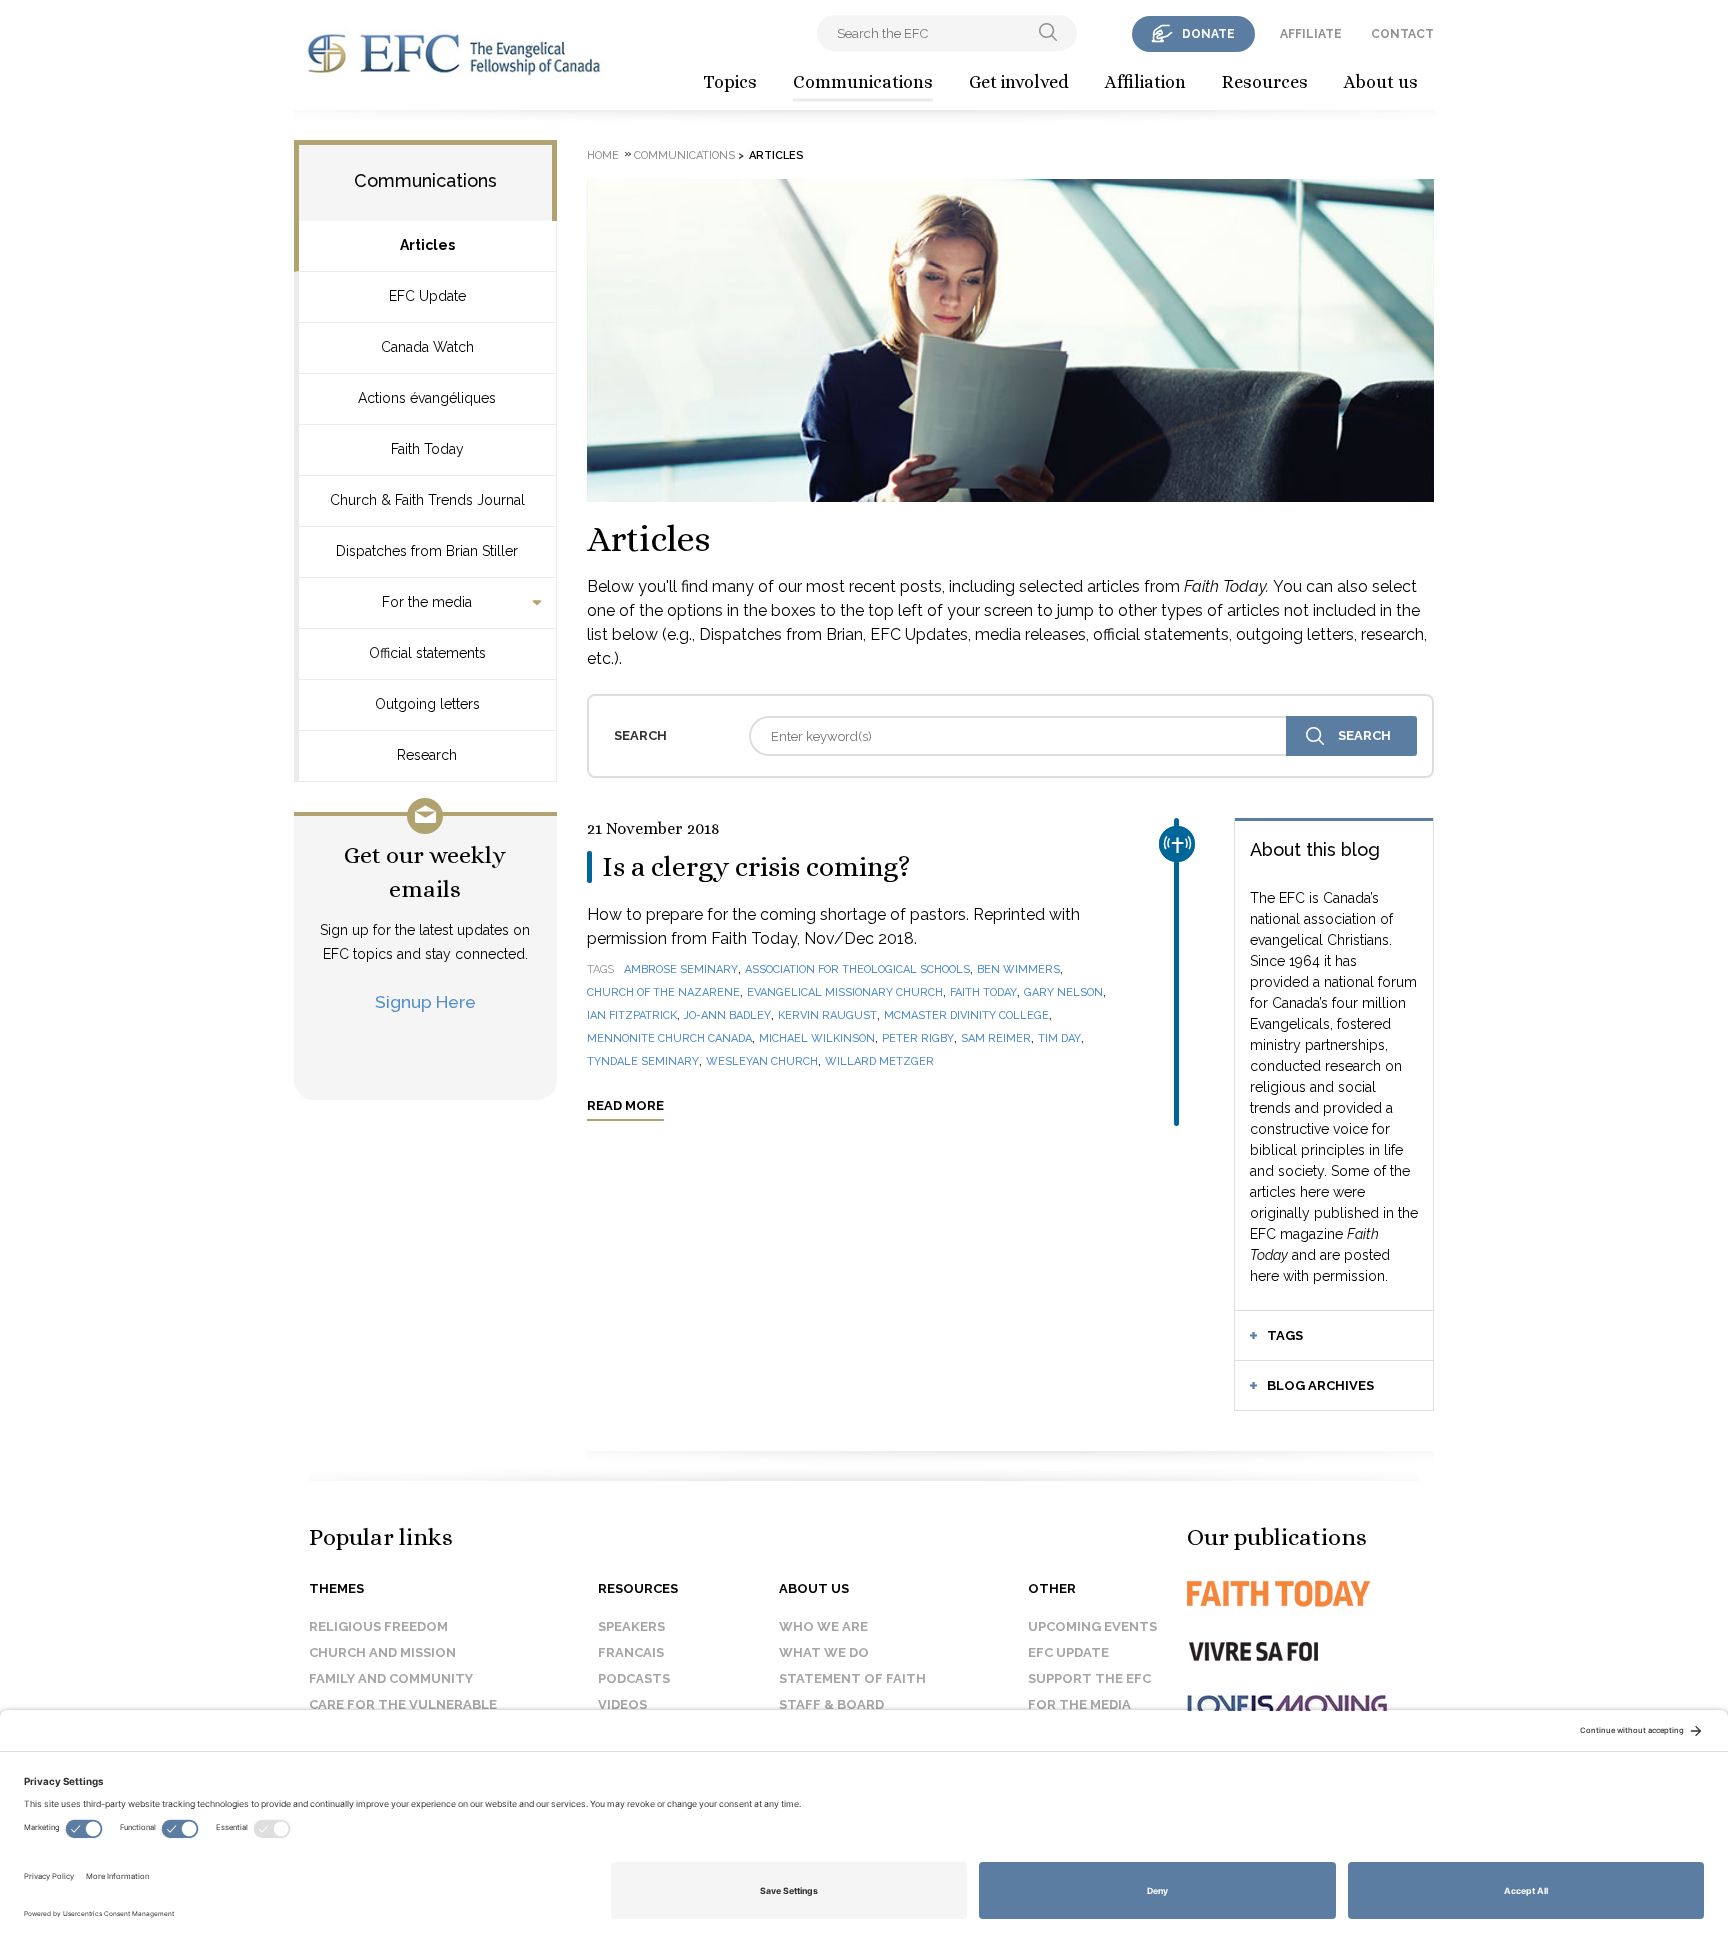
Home (603, 155)
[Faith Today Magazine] (1318, 1593)
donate (1208, 34)
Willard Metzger (879, 1061)
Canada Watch (427, 347)
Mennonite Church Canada (669, 1038)
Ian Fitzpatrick (632, 1015)
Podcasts (634, 1678)
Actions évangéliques (427, 398)
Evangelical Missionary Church (845, 992)
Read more (625, 1105)
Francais (631, 1652)
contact (1402, 34)
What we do (824, 1652)
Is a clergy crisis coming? (756, 867)
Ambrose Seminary (681, 969)
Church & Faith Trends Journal (427, 500)
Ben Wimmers (1018, 969)
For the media (427, 602)
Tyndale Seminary (643, 1061)
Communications (863, 82)
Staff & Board (831, 1704)
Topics (730, 82)
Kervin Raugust (827, 1015)
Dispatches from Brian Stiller (427, 551)
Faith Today (427, 449)
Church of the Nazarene (663, 992)
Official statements (427, 653)
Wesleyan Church (762, 1061)
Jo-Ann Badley (727, 1015)
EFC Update (427, 296)
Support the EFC (1089, 1678)
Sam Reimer (996, 1038)
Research (427, 755)
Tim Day (1059, 1038)
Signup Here (425, 1001)
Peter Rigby (918, 1038)
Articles (427, 245)
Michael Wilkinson (817, 1038)
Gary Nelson (1063, 992)
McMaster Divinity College (966, 1015)
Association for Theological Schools (857, 969)
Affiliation (1145, 82)
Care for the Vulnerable (403, 1704)
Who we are (823, 1626)
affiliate (1311, 34)
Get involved (1019, 82)
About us (1381, 82)
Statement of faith (852, 1678)
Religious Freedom (378, 1626)
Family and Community (391, 1678)
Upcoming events (1092, 1626)
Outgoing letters (427, 704)
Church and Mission (382, 1652)
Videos (622, 1704)
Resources (1265, 82)
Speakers (631, 1626)
